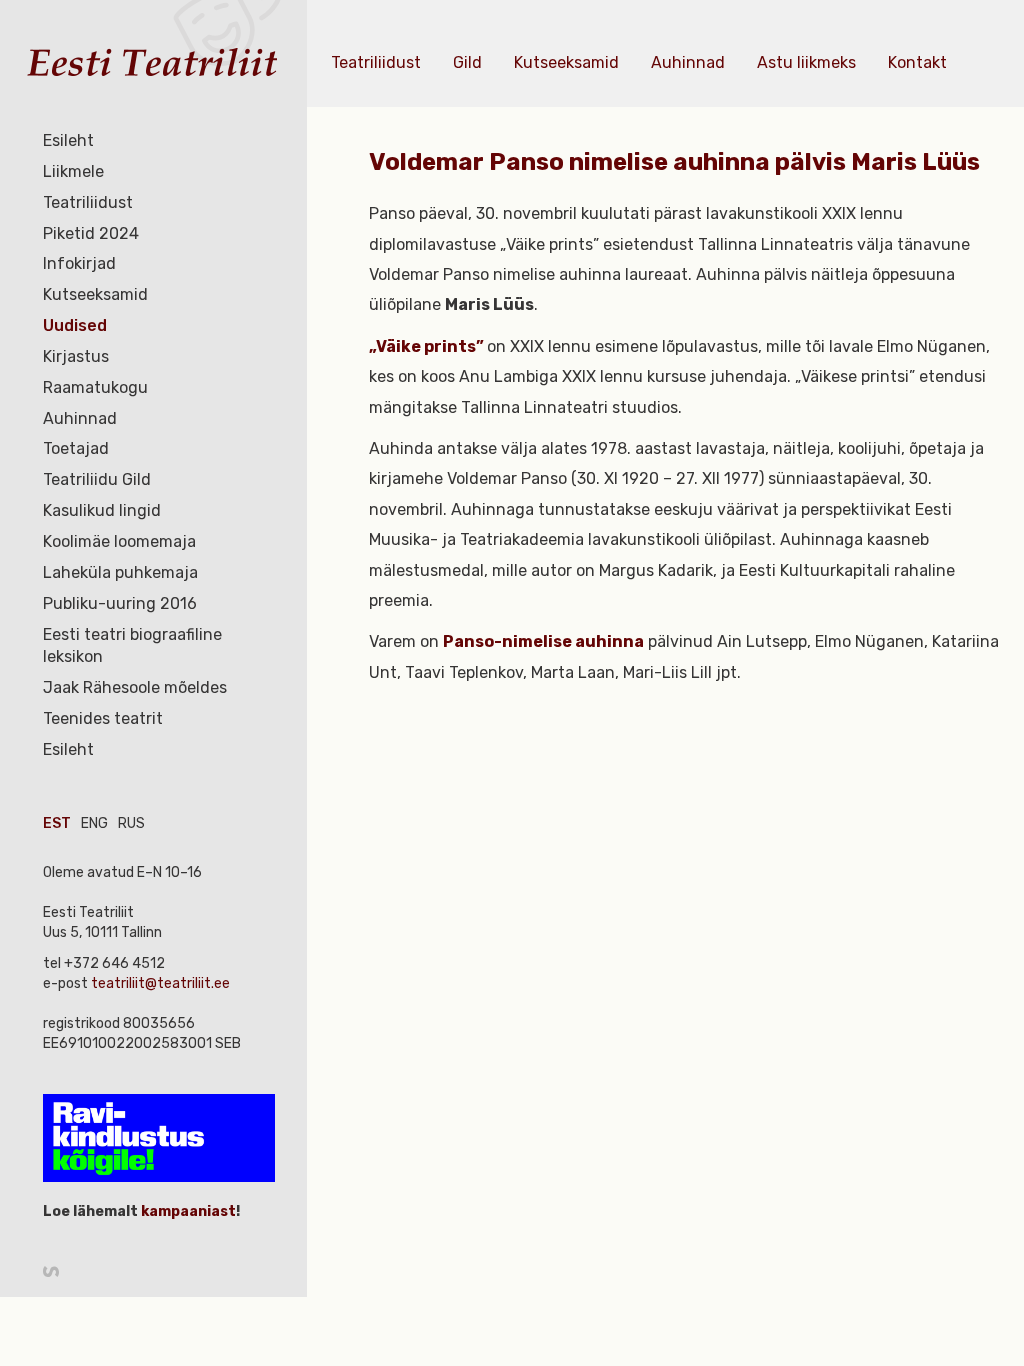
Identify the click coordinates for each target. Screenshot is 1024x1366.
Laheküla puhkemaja (120, 572)
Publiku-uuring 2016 (120, 603)
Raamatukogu (95, 387)
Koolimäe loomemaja (119, 541)
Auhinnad (80, 418)
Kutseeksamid (95, 294)
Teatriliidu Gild (97, 479)
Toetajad (76, 448)
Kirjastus (76, 356)
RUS (131, 823)
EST (57, 823)
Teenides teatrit (103, 718)
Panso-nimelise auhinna (543, 641)
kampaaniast (187, 1211)
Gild (467, 62)
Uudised (75, 325)
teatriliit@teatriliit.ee (160, 983)
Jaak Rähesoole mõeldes (135, 687)
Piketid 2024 (91, 233)
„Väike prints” (428, 346)
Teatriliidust (88, 202)
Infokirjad (79, 263)
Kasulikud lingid (102, 510)
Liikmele (73, 171)
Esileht (68, 140)
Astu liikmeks (806, 62)
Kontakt (917, 62)
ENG (94, 823)
